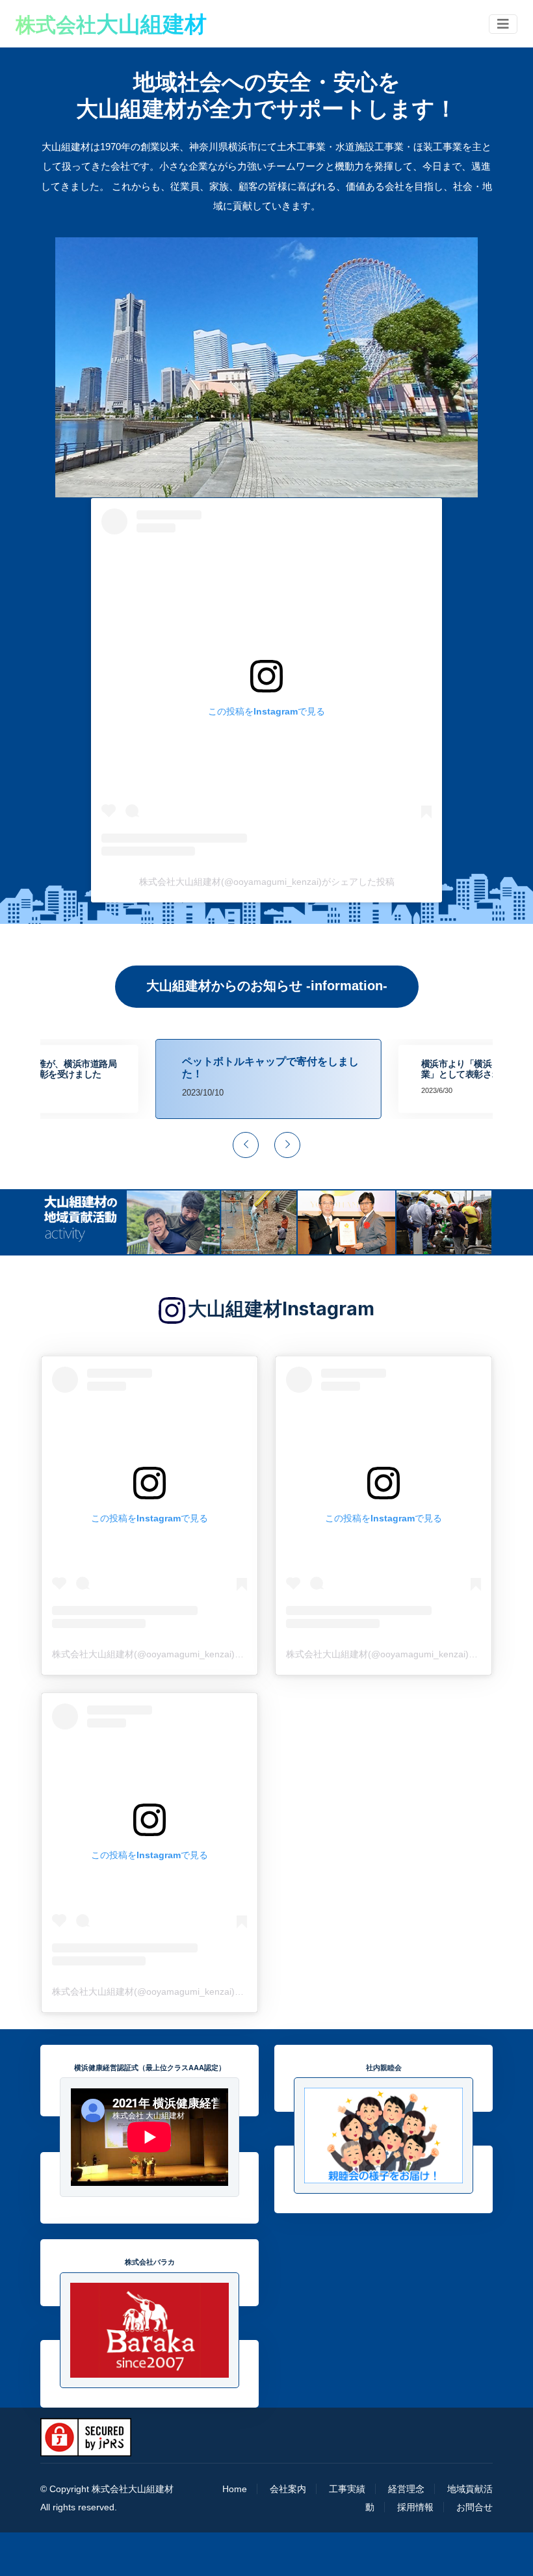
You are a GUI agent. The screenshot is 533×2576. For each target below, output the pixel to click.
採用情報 (415, 2507)
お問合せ (474, 2507)
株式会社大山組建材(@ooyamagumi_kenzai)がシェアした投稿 (267, 882)
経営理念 (406, 2489)
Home (235, 2489)
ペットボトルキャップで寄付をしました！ (268, 1067)
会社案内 (288, 2489)
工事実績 (347, 2489)
